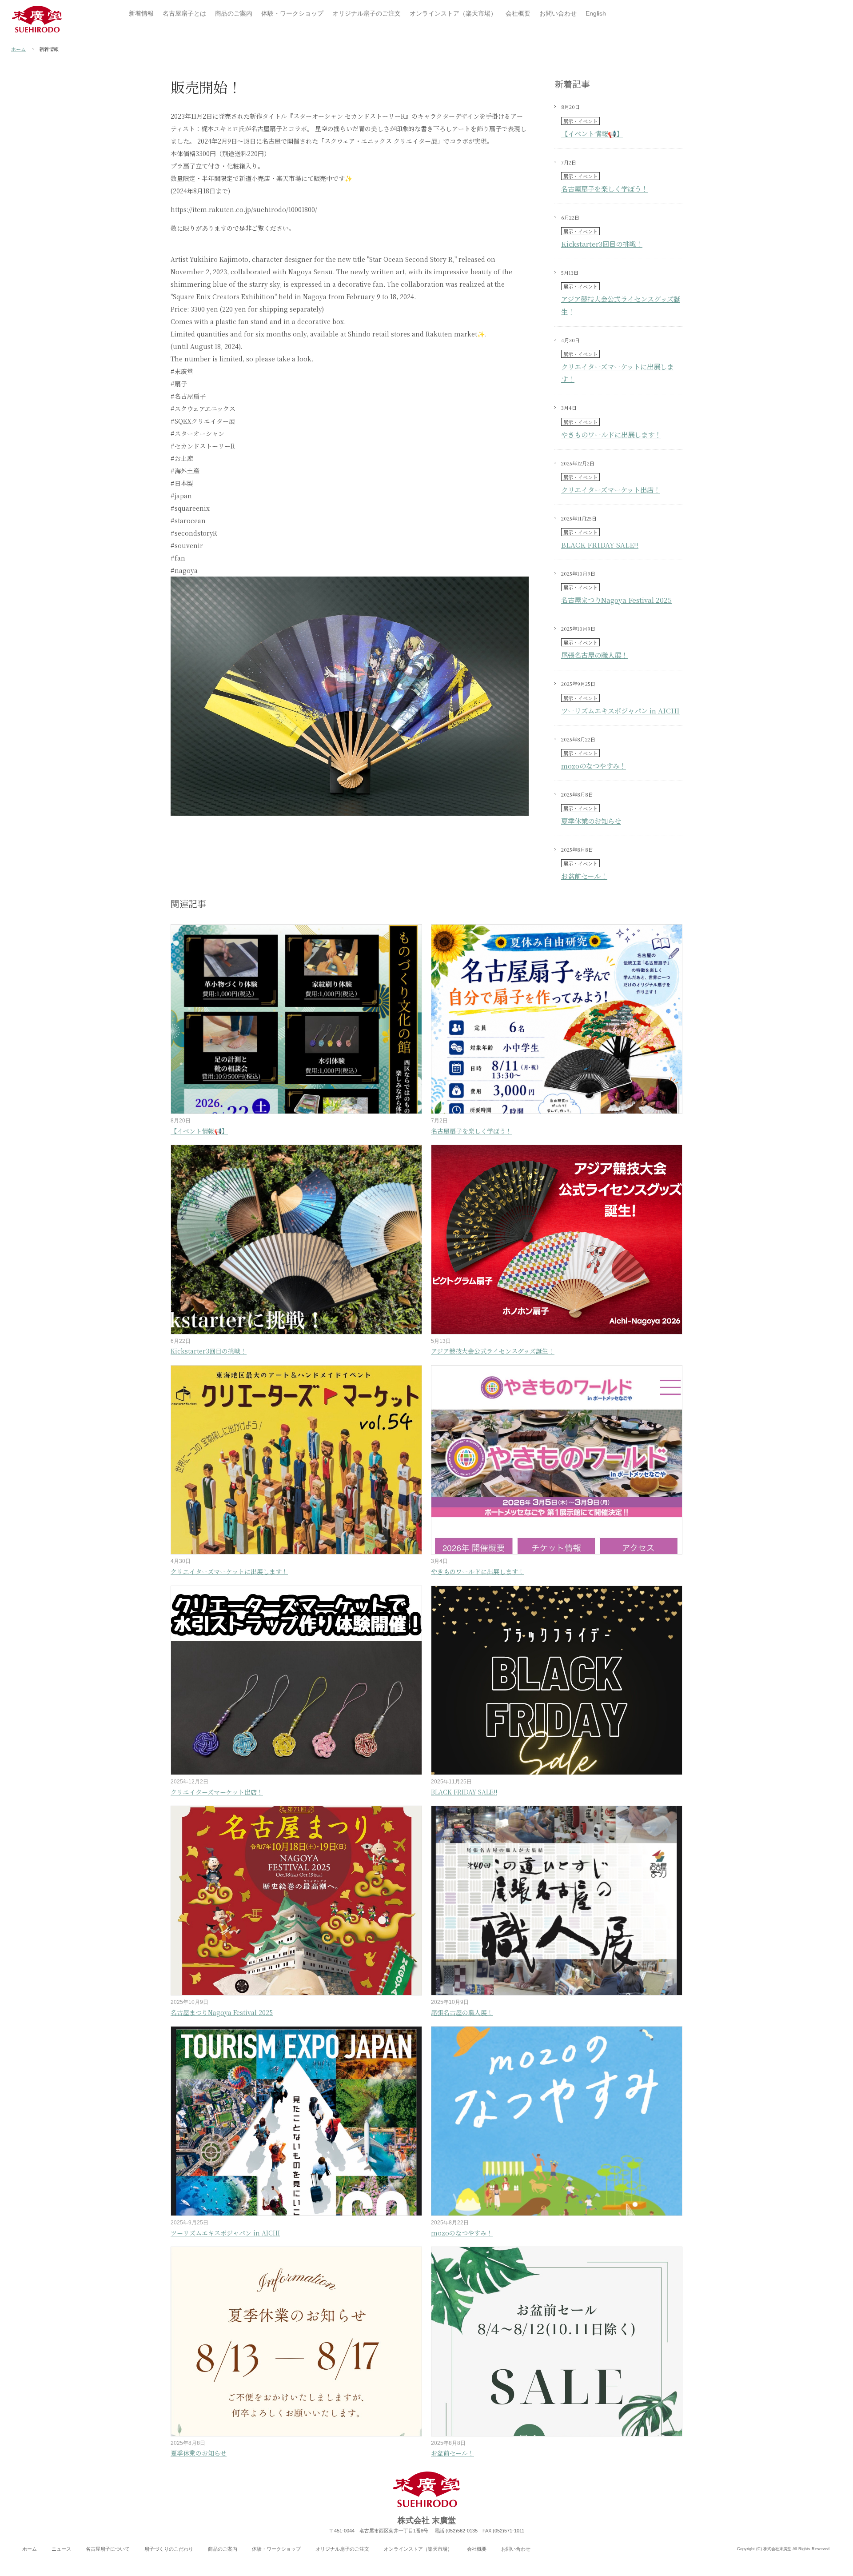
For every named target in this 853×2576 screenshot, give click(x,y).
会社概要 (477, 2549)
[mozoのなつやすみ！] (557, 2121)
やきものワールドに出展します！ (611, 434)
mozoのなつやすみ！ (594, 765)
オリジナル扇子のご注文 (342, 2549)
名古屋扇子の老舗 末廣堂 (37, 19)
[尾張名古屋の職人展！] (557, 1901)
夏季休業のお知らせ (591, 821)
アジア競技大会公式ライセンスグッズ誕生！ (493, 1351)
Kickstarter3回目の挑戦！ (602, 244)
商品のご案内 (223, 2549)
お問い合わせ (516, 2549)
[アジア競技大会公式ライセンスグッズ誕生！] (557, 1240)
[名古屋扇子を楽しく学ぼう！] (557, 1019)
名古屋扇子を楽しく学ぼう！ (604, 188)
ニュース (61, 2549)
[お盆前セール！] (557, 2342)
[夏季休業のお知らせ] (296, 2342)
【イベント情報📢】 (592, 133)
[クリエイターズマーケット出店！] (296, 1681)
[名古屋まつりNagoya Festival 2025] (296, 1901)
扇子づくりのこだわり (169, 2549)
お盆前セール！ (584, 876)
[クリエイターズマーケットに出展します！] (296, 1460)
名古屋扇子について (108, 2549)
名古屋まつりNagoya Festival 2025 (616, 600)
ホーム (18, 49)
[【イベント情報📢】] (296, 1019)
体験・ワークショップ (276, 2549)
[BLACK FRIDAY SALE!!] (557, 1681)
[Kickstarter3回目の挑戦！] (296, 1240)
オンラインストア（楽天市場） (418, 2549)
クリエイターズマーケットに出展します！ (229, 1571)
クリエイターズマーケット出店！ (611, 489)
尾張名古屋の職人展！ (594, 655)
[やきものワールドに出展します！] (557, 1460)
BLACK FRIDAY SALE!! (600, 545)
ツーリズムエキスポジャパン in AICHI (620, 710)
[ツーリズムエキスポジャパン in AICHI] (296, 2121)
